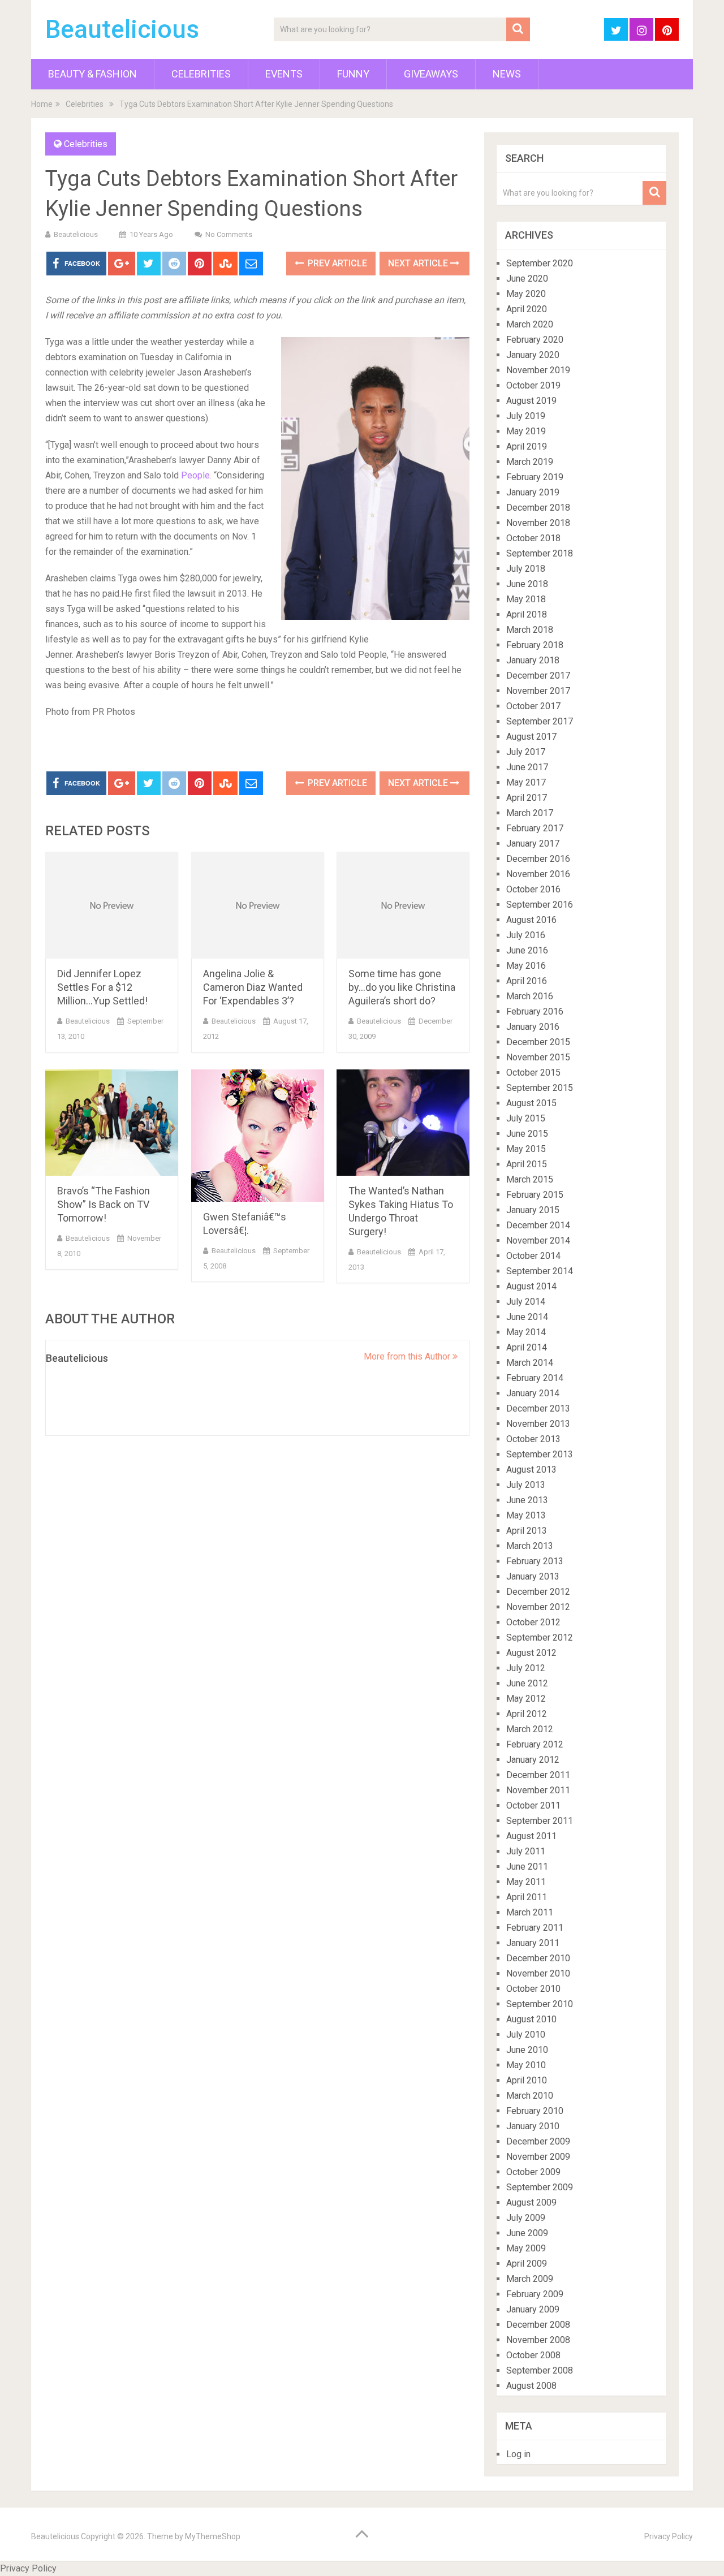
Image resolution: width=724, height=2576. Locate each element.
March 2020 (530, 324)
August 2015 (531, 1103)
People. (196, 475)
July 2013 (526, 1485)
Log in (518, 2454)
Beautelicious (122, 29)
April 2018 (527, 614)
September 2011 (540, 1821)
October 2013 (533, 1439)
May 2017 (526, 782)
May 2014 (526, 1332)
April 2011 (527, 1897)
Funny (353, 74)
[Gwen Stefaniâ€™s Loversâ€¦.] (258, 1136)
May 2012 (526, 1699)
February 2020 (535, 340)
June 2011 (527, 1867)
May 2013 (526, 1515)
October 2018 (533, 538)
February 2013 (535, 1561)
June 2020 (527, 279)
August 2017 (531, 737)
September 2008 (540, 2370)
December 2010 (538, 1958)
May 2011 (526, 1882)
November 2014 (538, 1240)
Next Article (419, 263)
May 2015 (526, 1149)
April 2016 (527, 981)
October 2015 (533, 1073)
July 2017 (526, 752)
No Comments (229, 234)
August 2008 (531, 2386)
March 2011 (530, 1912)
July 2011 (526, 1851)
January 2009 (533, 2309)
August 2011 (531, 1836)
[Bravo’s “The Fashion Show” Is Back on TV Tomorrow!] (112, 1123)
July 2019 (526, 416)
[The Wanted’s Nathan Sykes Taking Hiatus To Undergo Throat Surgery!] (403, 1123)
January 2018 (533, 660)
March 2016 (530, 996)
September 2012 (540, 1637)
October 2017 (533, 706)
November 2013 (538, 1424)
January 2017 (533, 843)
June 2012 (527, 1683)
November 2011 (538, 1790)
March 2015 (530, 1179)
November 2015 (538, 1057)
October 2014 (533, 1256)
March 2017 (530, 813)
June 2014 (527, 1317)
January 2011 (533, 1943)
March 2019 (530, 462)
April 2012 (527, 1714)
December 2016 (538, 859)
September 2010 (540, 2004)
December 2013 (538, 1408)
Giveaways (431, 74)
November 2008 (538, 2340)
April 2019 (527, 446)
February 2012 (535, 1744)
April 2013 (527, 1531)
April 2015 (527, 1164)
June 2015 (527, 1134)
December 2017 (538, 676)
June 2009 (527, 2233)
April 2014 (527, 1347)
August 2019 (531, 401)
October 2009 (533, 2172)
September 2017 (540, 721)
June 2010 (527, 2050)
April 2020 (527, 309)
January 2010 (533, 2126)
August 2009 (531, 2202)
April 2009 (527, 2264)
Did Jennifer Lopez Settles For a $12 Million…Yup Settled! (102, 987)
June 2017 (527, 767)
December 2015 (538, 1042)
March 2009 (530, 2279)
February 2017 (535, 828)
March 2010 (530, 2096)
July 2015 (526, 1118)
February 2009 (535, 2294)
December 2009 (538, 2141)
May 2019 (526, 431)
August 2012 (531, 1653)
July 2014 (526, 1302)
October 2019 (533, 385)
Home (42, 104)
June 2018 (527, 584)
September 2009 (540, 2187)
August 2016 (531, 920)
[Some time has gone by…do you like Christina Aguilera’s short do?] (403, 905)
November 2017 (538, 691)
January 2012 (533, 1760)
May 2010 (526, 2065)
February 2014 (535, 1378)
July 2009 (526, 2218)
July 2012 (526, 1668)
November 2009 (538, 2157)
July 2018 (526, 569)
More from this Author (408, 1356)
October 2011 (533, 1805)
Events (284, 74)
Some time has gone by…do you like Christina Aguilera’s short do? (402, 987)
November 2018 (538, 523)
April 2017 (527, 798)
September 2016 (540, 905)
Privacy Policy (669, 2536)
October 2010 (533, 1989)
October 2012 (533, 1622)
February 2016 (535, 1011)
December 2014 (538, 1225)
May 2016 (526, 966)
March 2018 (530, 630)
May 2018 (526, 599)
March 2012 (530, 1729)
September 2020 (540, 263)
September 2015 (540, 1088)
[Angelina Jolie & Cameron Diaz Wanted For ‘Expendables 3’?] (258, 905)
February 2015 (535, 1195)
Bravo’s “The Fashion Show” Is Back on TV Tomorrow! (104, 1204)
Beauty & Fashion (92, 74)
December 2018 (538, 508)
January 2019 (533, 492)
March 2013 (530, 1546)
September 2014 (540, 1271)
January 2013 (533, 1576)
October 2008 (533, 2355)
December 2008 (538, 2325)
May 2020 (526, 294)
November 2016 (538, 874)
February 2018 (535, 645)
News (507, 74)
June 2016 (527, 950)
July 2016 (526, 935)
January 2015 (533, 1210)
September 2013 (540, 1454)
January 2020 (533, 355)
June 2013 (527, 1500)
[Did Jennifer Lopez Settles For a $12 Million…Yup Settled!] (112, 905)
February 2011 (535, 1928)
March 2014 (530, 1363)
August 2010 (531, 2019)
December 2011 (538, 1775)
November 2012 (538, 1607)
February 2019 (535, 477)
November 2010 (538, 1973)
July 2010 (526, 2035)
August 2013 (531, 1470)
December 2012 (538, 1592)
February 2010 (535, 2111)
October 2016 (533, 889)
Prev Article (336, 263)
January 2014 (533, 1393)
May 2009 (526, 2248)
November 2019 (538, 370)
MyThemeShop (213, 2536)
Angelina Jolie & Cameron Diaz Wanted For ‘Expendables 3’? (253, 987)
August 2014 (531, 1286)
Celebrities (201, 74)
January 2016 (533, 1027)
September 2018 (540, 553)
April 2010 (527, 2080)
